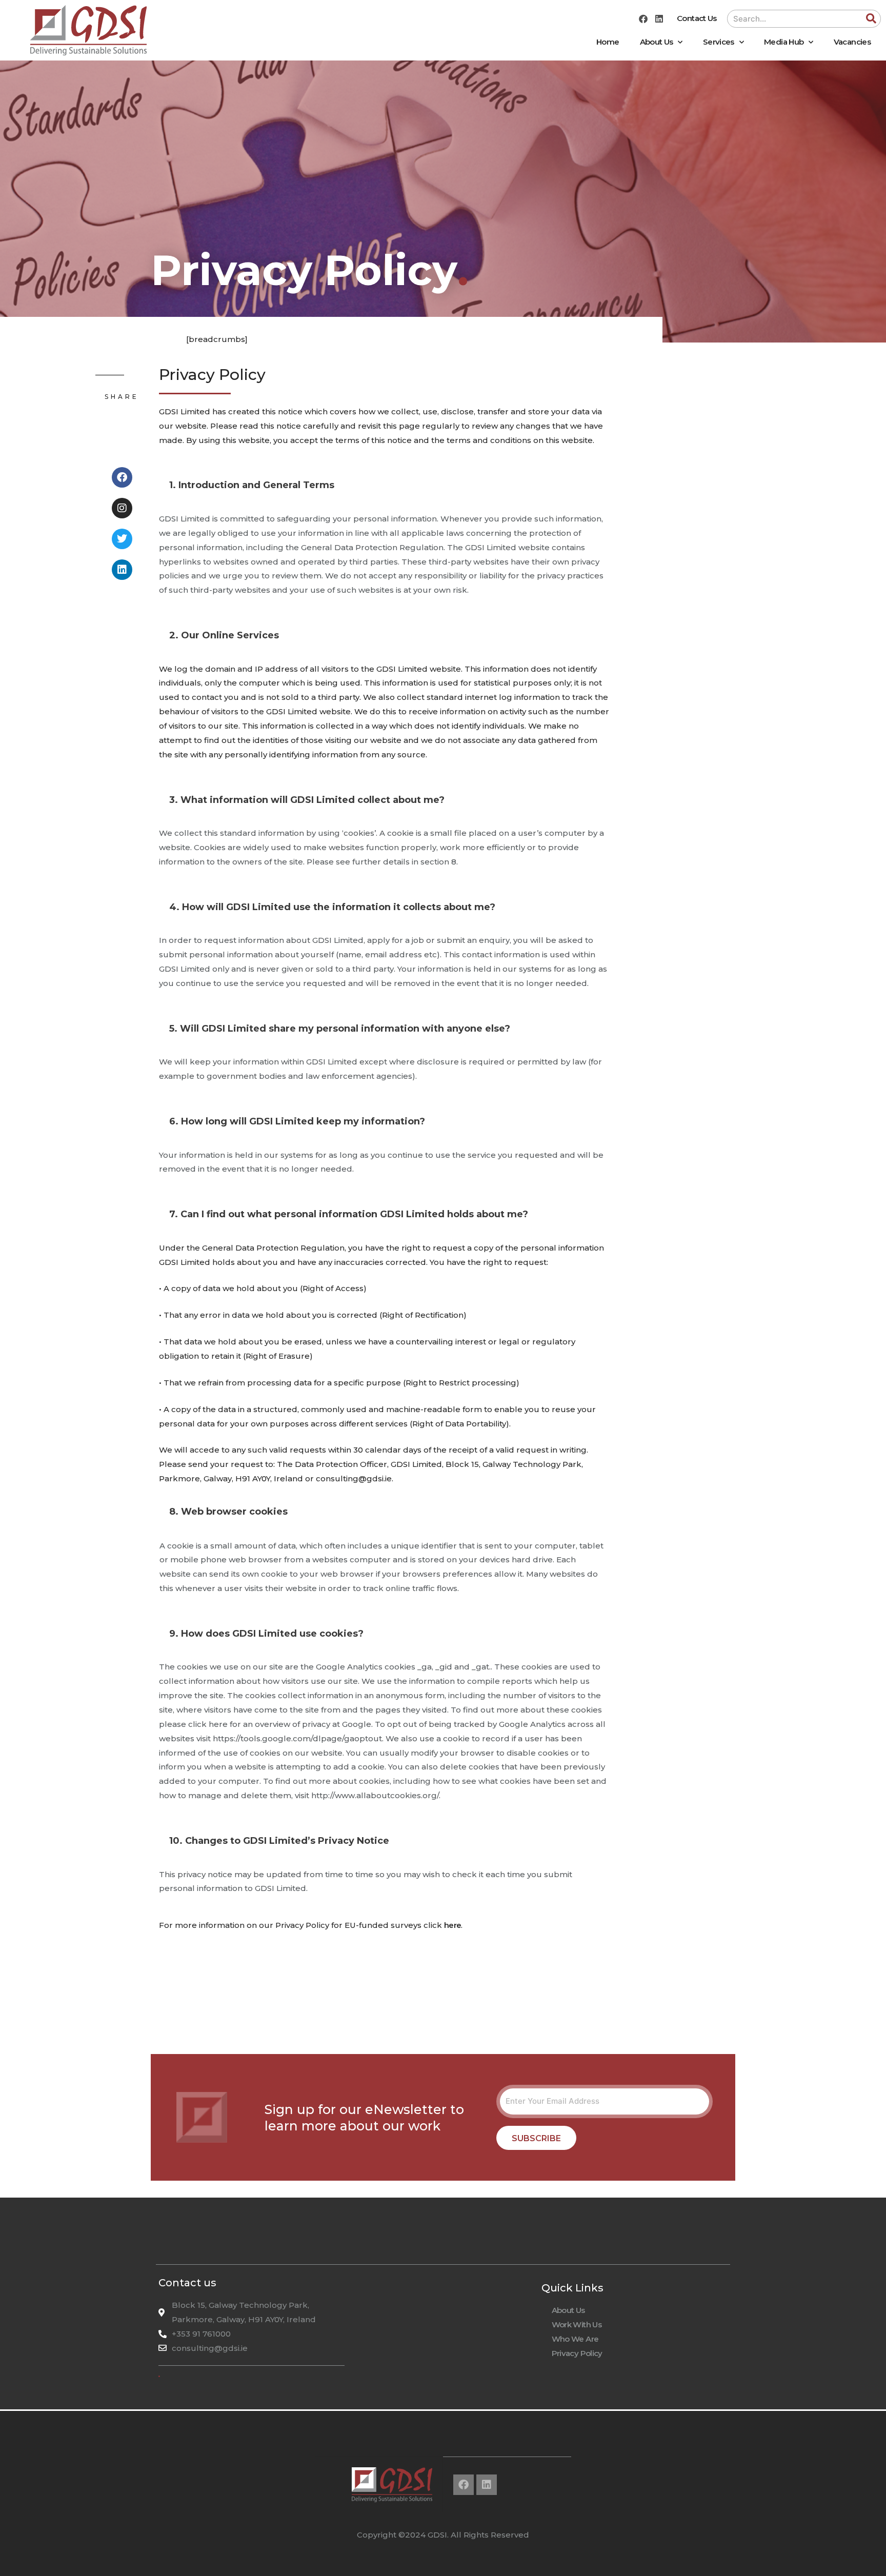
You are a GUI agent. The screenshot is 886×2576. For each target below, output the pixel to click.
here (452, 1925)
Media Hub (784, 42)
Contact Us (697, 18)
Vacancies (852, 42)
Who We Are (575, 2339)
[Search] (871, 19)
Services (719, 42)
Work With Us (577, 2325)
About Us (657, 42)
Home (608, 42)
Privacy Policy (577, 2353)
